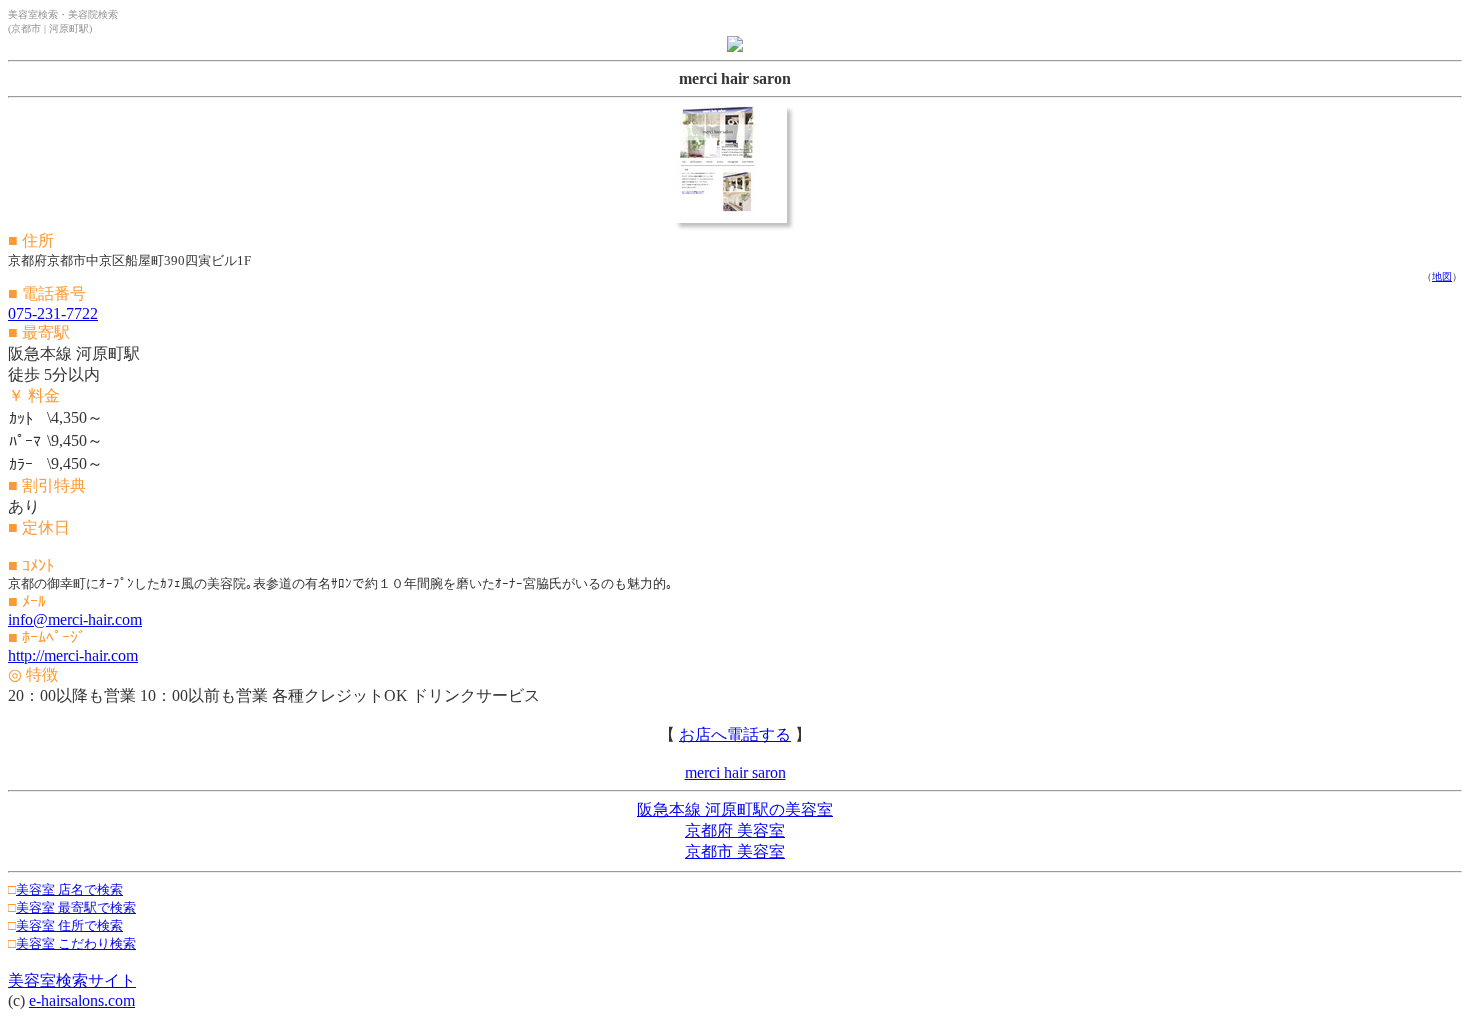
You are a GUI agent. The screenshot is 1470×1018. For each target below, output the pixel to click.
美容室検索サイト (72, 980)
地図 (1442, 276)
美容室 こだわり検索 (76, 943)
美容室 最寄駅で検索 (76, 907)
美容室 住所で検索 (69, 925)
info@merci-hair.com (75, 619)
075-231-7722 (53, 313)
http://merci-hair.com (73, 655)
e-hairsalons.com (82, 1000)
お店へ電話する (735, 734)
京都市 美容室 (735, 851)
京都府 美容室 (735, 830)
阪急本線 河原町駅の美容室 (735, 809)
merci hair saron (735, 772)
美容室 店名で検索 (69, 889)
